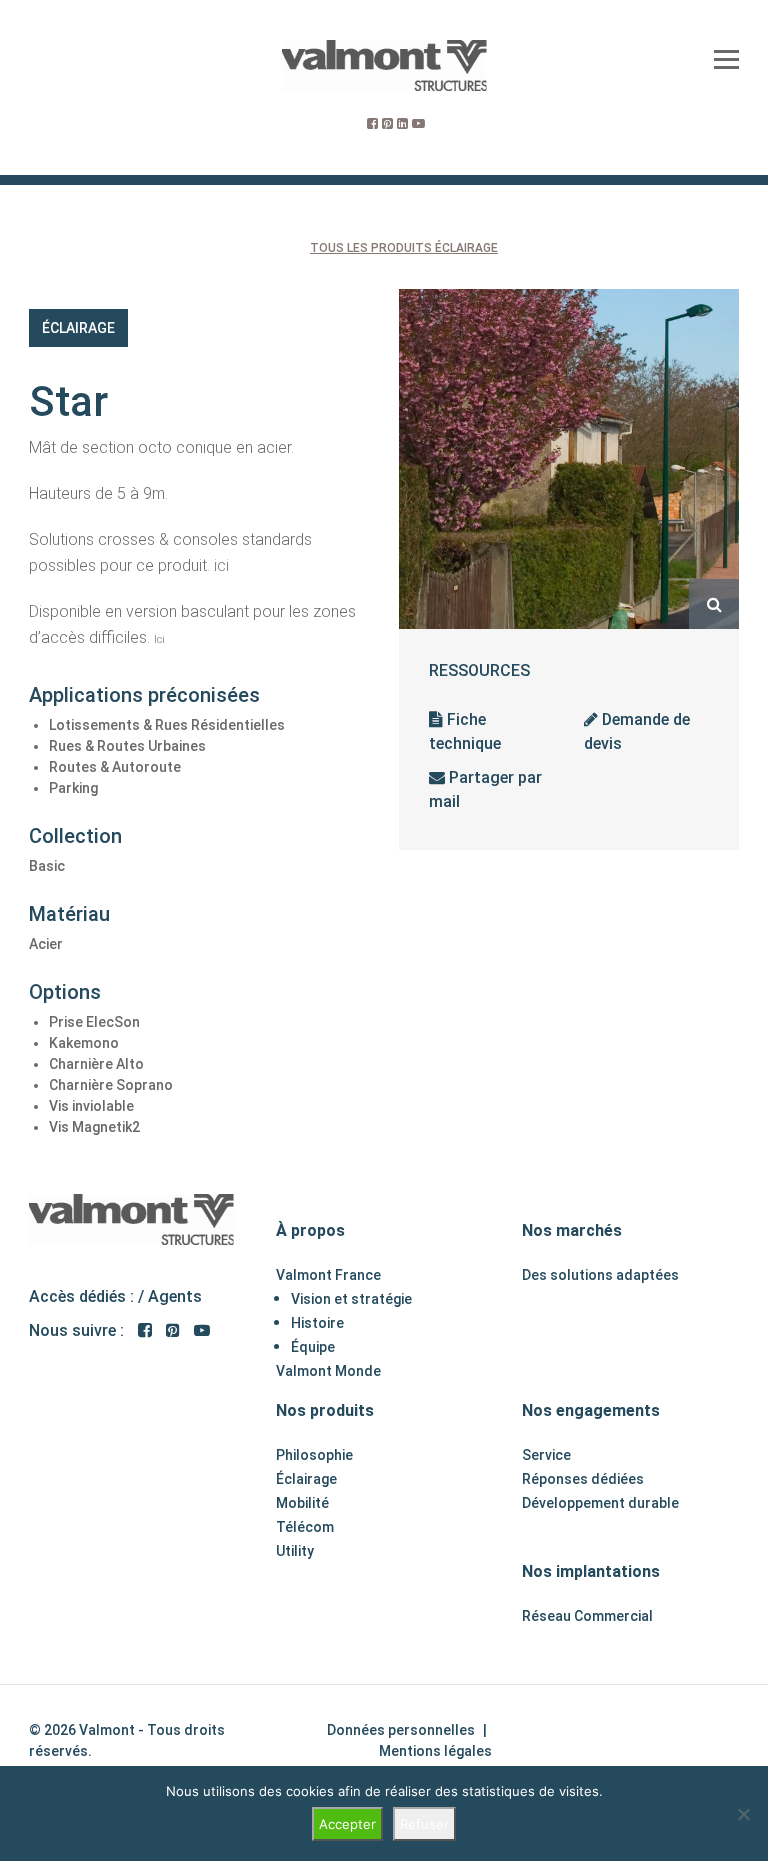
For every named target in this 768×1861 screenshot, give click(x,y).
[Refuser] (743, 1814)
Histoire (317, 1323)
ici (221, 565)
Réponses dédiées (583, 1479)
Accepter (347, 1824)
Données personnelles (401, 1730)
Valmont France (328, 1275)
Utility (295, 1551)
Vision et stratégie (351, 1299)
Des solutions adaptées (600, 1275)
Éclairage (78, 328)
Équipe (313, 1347)
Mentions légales (435, 1751)
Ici (159, 639)
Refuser (424, 1824)
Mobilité (302, 1503)
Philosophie (314, 1455)
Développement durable (600, 1503)
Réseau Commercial (587, 1616)
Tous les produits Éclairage (404, 248)
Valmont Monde (328, 1371)
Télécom (305, 1527)
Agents (175, 1296)
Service (546, 1455)
